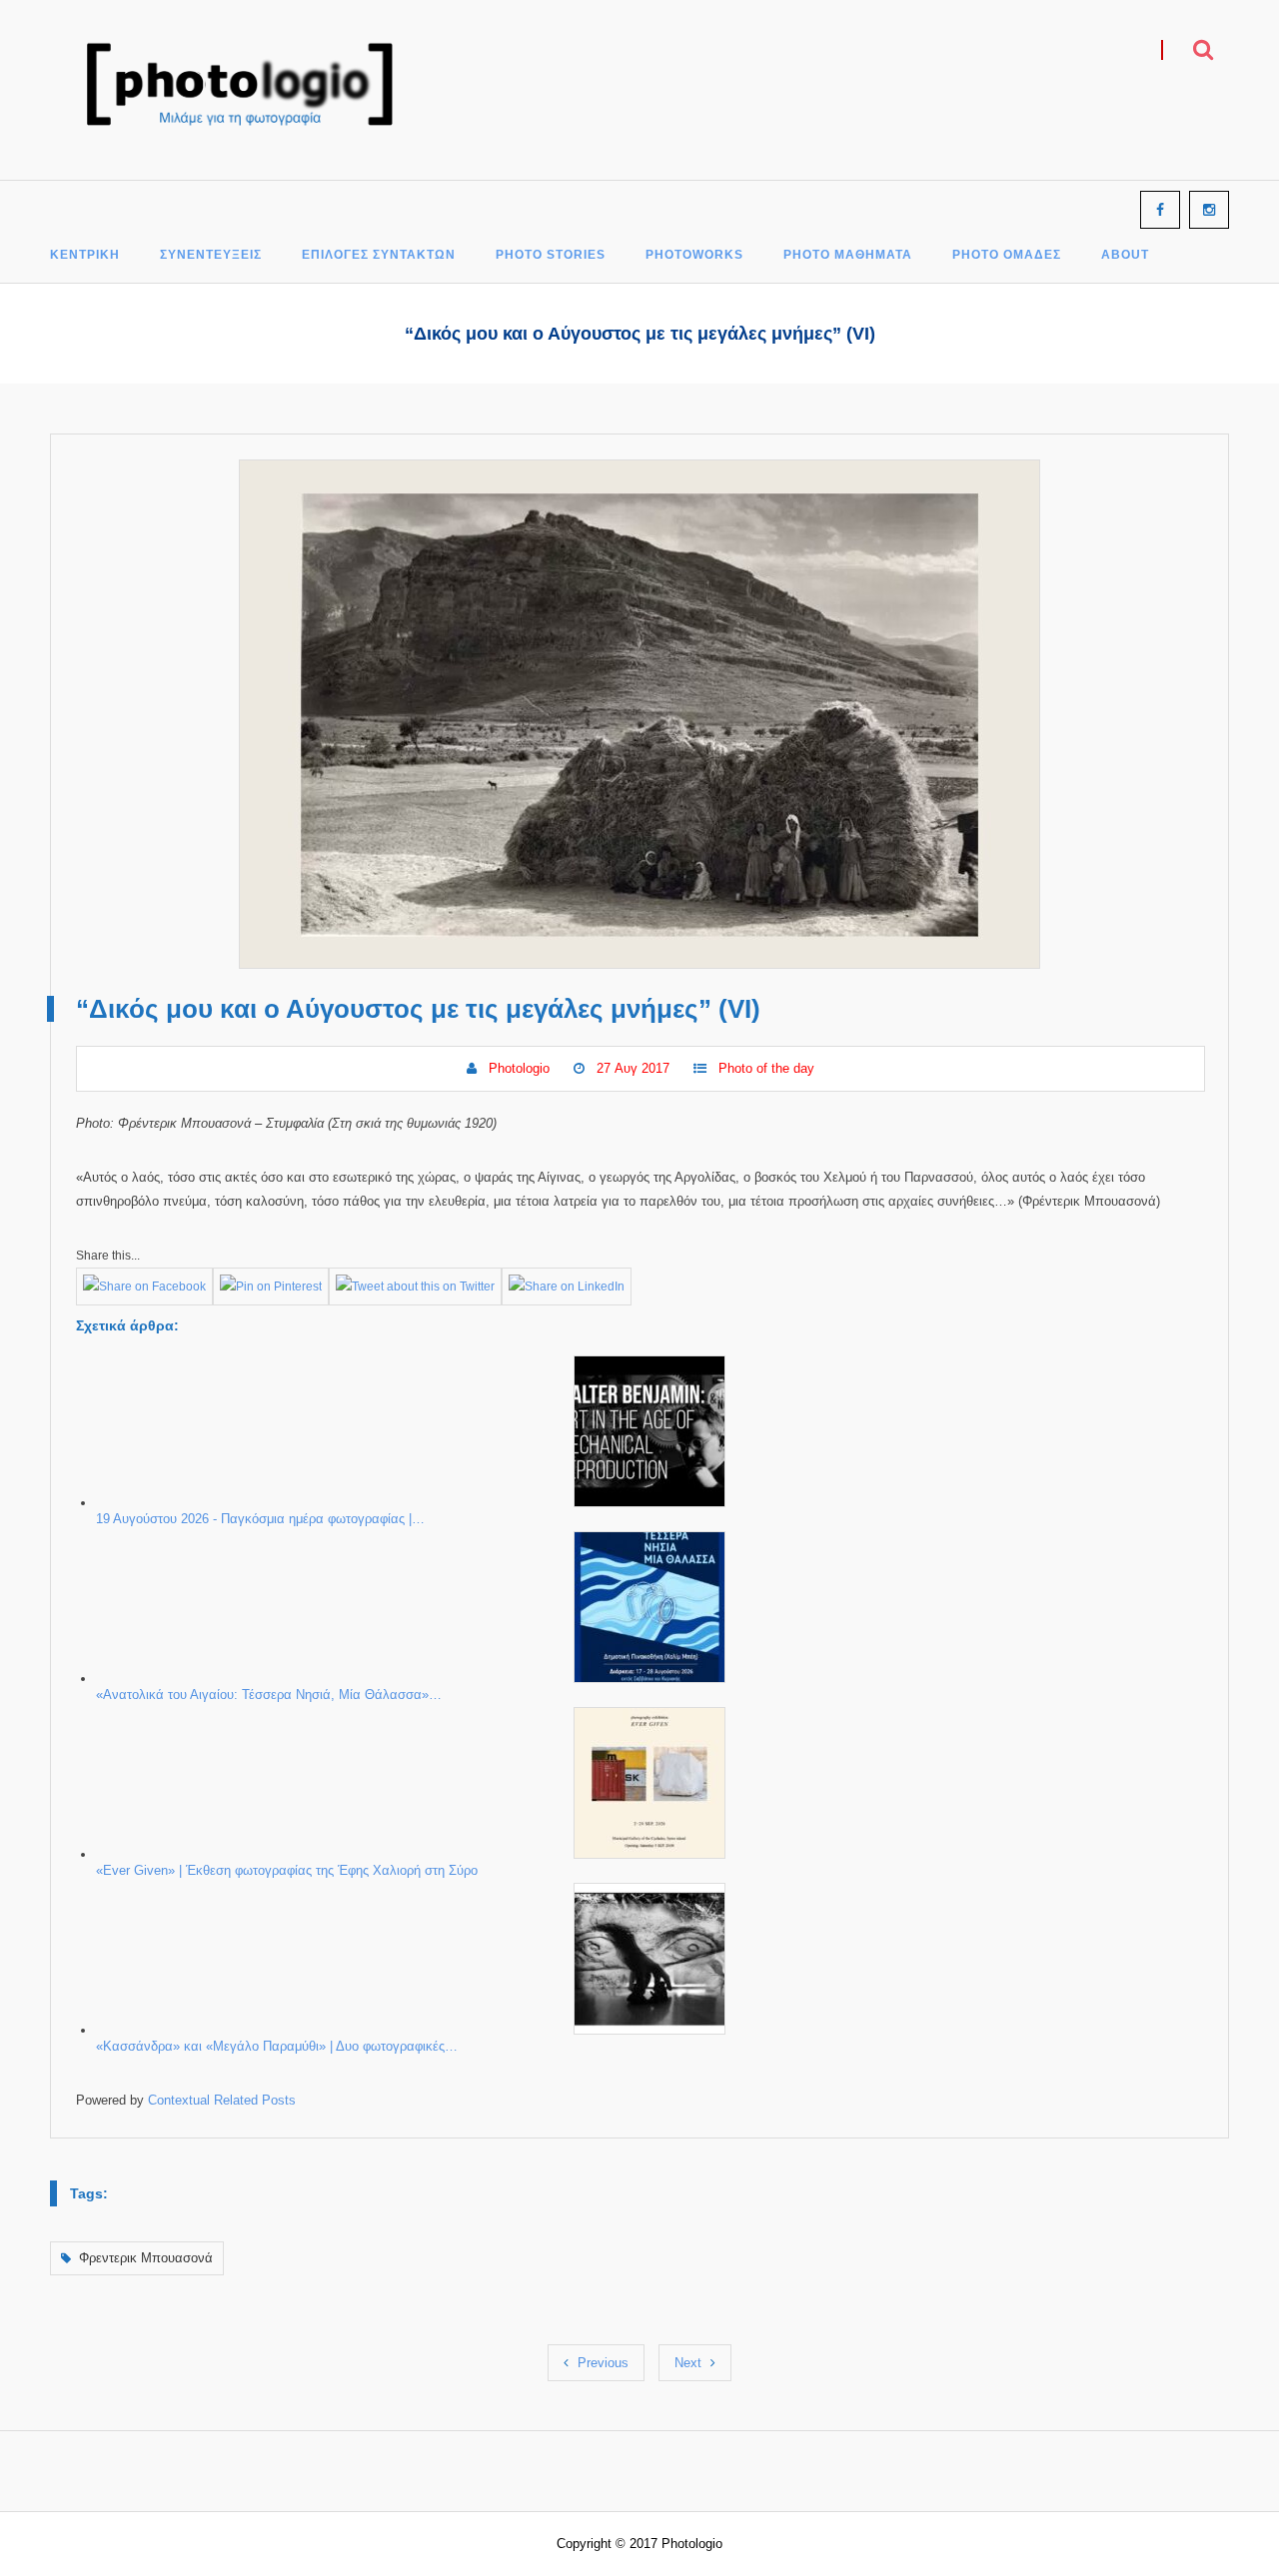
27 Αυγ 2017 (633, 1068)
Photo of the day (766, 1068)
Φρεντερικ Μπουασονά (146, 2258)
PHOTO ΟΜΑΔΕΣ (1007, 255)
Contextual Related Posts (222, 2100)
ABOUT (1125, 255)
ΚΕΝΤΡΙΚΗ (85, 255)
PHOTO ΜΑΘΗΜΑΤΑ (848, 255)
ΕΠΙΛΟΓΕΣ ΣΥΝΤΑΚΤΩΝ (379, 255)
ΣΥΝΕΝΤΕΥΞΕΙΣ (211, 255)
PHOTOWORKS (694, 255)
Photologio (519, 1068)
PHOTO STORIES (551, 255)
